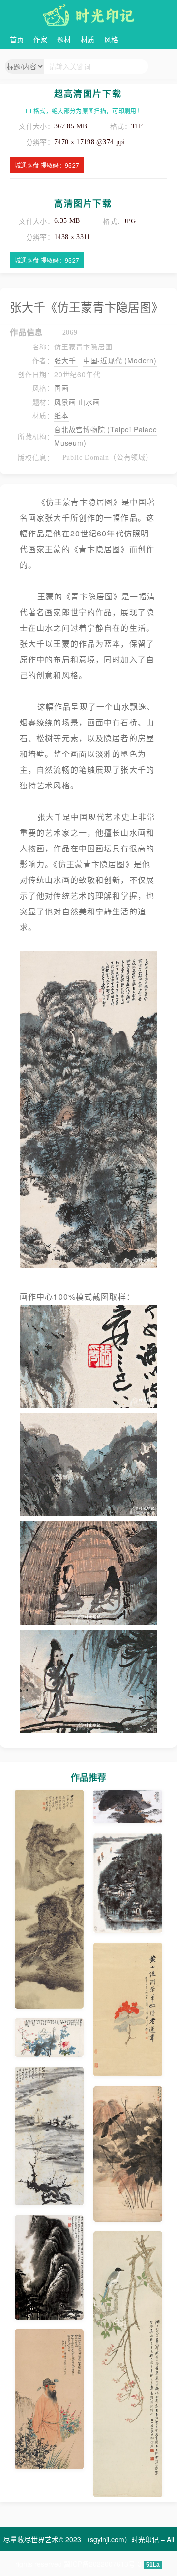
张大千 (66, 360)
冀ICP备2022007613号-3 (103, 2564)
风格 (111, 39)
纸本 (61, 415)
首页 (17, 39)
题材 (64, 39)
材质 (88, 39)
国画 (61, 388)
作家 (40, 39)
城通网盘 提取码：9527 (47, 165)
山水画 (89, 402)
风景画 (65, 402)
